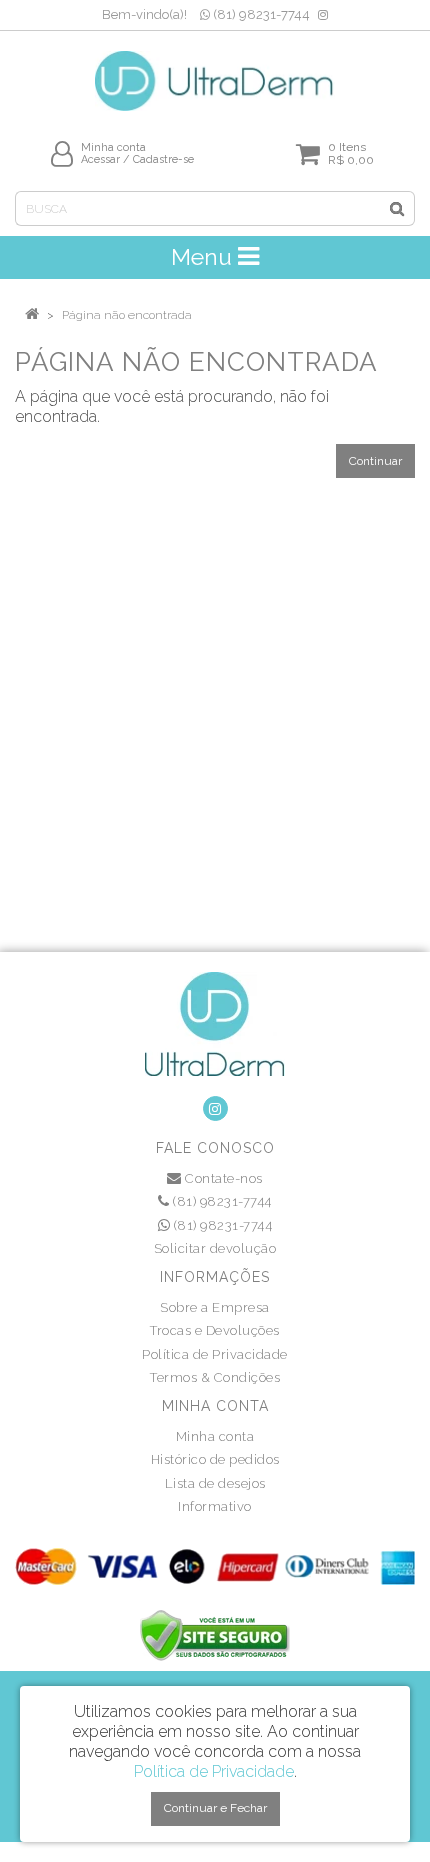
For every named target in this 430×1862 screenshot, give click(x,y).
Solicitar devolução (215, 1248)
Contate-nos (222, 1178)
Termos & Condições (215, 1377)
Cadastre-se (163, 159)
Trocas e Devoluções (215, 1330)
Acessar (100, 159)
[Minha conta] (62, 153)
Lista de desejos (215, 1483)
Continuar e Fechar (215, 1808)
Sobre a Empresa (215, 1307)
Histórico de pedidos (215, 1459)
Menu (204, 256)
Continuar (375, 461)
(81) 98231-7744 (260, 14)
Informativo (215, 1506)
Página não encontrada (127, 315)
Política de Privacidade (215, 1354)
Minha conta (215, 1436)
